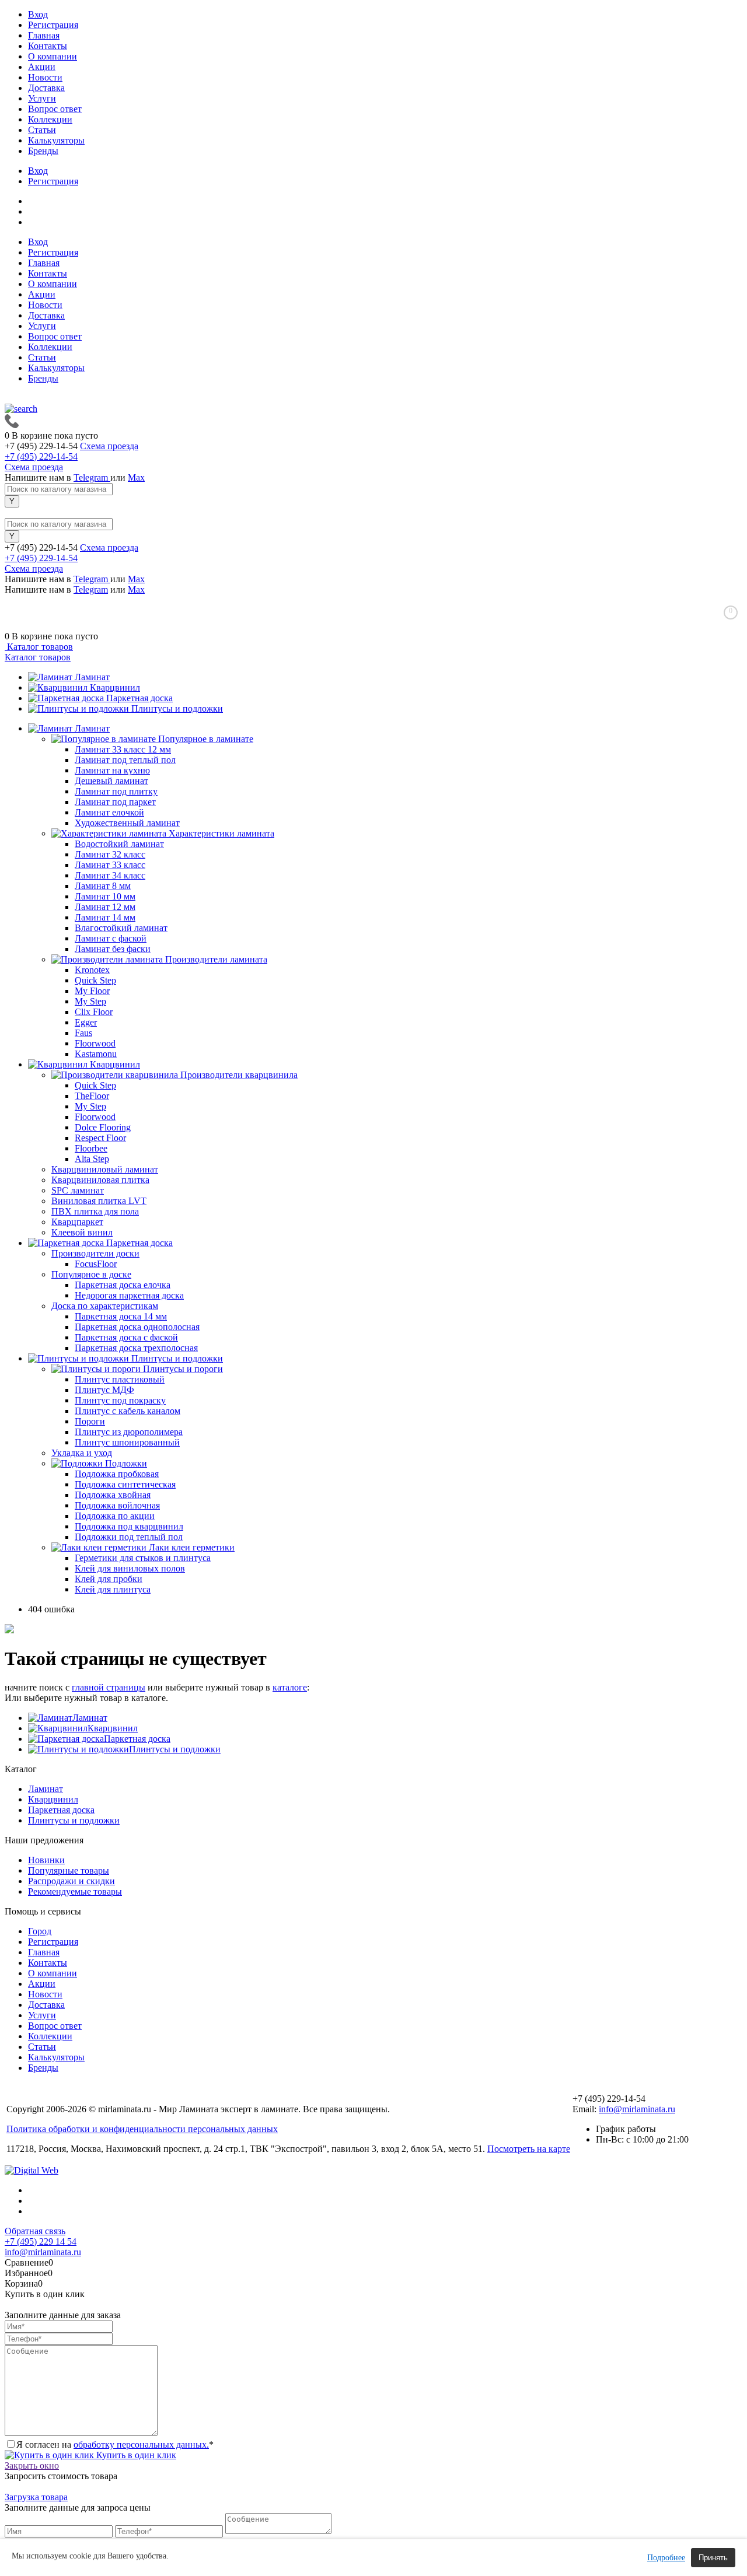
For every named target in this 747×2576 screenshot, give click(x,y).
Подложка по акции (115, 1516)
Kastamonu (96, 1054)
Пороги (90, 1421)
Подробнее (666, 2558)
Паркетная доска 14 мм (121, 1316)
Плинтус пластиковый (120, 1379)
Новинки (46, 1860)
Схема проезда (109, 446)
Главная (44, 35)
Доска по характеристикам (105, 1306)
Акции (42, 67)
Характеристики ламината (221, 833)
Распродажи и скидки (71, 1881)
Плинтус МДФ (104, 1390)
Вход (38, 14)
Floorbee (91, 1148)
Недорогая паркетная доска (129, 1295)
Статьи (42, 130)
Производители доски (95, 1253)
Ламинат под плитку (116, 791)
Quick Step (95, 980)
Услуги (42, 98)
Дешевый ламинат (111, 781)
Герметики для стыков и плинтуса (143, 1558)
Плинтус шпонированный (127, 1442)
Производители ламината (216, 959)
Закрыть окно (32, 2465)
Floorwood (95, 1043)
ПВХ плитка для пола (95, 1211)
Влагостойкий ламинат (121, 928)
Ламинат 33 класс (110, 865)
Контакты (48, 46)
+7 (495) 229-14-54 (41, 456)
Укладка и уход (82, 1453)
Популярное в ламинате (206, 739)
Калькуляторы (56, 140)
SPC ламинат (78, 1190)
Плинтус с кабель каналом (128, 1411)
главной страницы (109, 1687)
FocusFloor (96, 1264)
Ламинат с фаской (111, 938)
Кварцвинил (115, 687)
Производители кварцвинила (239, 1075)
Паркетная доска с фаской (126, 1337)
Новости (45, 77)
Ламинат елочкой (109, 812)
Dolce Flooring (103, 1127)
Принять (713, 2558)
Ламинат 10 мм (105, 896)
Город (40, 1931)
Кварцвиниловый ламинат (105, 1169)
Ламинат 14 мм (105, 917)
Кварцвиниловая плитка (100, 1180)
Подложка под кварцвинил (129, 1526)
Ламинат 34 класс (110, 875)
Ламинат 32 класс (110, 854)
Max (136, 477)
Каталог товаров (39, 647)
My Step (90, 1001)
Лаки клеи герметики (192, 1547)
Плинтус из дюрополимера (129, 1432)
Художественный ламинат (127, 823)
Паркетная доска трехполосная (136, 1348)
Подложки (126, 1463)
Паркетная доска (139, 698)
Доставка (46, 88)
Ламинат (92, 677)
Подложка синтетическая (125, 1484)
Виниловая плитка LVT (99, 1201)
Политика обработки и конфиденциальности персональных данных (142, 2129)
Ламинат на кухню (112, 770)
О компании (53, 56)
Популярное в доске (91, 1274)
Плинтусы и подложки (177, 708)
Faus (83, 1033)
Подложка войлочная (117, 1505)
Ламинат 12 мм (105, 907)
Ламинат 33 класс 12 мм (123, 749)
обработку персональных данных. (141, 2444)
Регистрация (53, 25)
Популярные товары (69, 1870)
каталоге (290, 1687)
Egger (86, 1022)
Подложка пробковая (117, 1474)
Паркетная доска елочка (123, 1285)
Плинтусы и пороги (183, 1369)
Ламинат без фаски (113, 949)
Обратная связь (35, 2231)
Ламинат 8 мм (103, 886)
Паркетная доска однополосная (137, 1327)
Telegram (92, 477)
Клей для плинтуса (113, 1589)
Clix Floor (94, 1012)
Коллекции (50, 119)
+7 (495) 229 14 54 (41, 2241)
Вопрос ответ (55, 109)
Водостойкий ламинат (119, 844)
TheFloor (92, 1096)
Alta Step (92, 1159)
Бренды (43, 151)
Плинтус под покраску (120, 1400)
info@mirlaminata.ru (637, 2109)
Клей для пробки (109, 1579)
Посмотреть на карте (529, 2149)
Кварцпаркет (77, 1222)
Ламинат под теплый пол (125, 760)
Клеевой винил (82, 1232)
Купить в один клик (135, 2455)
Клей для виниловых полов (130, 1568)
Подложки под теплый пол (129, 1537)
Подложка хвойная (113, 1495)
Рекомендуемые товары (75, 1891)
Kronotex (92, 970)
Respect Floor (100, 1138)
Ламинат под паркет (115, 802)
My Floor (92, 991)
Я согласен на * (115, 2444)
